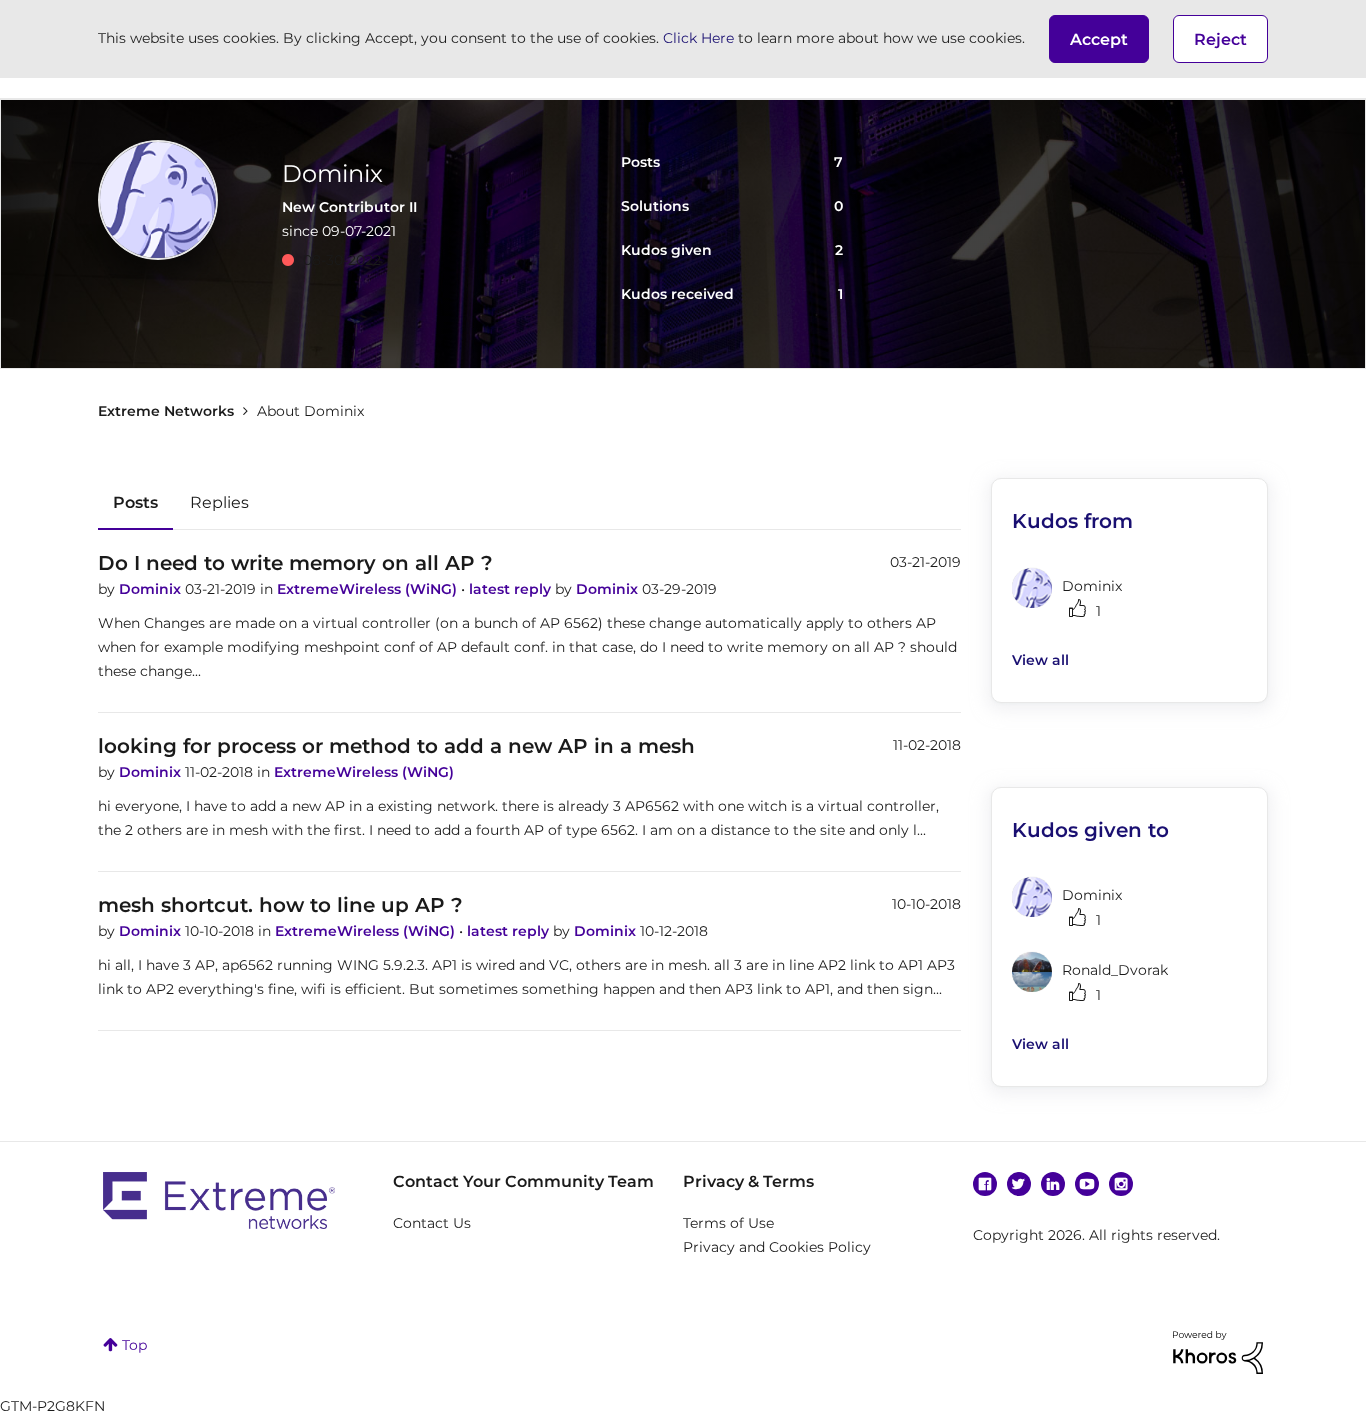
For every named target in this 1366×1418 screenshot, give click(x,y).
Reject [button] (1220, 39)
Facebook (985, 1184)
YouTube (1087, 1184)
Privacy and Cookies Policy (777, 1247)
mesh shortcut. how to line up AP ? (280, 905)
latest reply (512, 589)
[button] (1099, 39)
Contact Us (432, 1223)
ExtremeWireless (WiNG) (369, 589)
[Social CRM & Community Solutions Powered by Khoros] (1218, 1351)
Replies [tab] (219, 502)
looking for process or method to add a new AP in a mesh (396, 746)
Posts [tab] (135, 502)
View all (1040, 660)
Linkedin (1053, 1184)
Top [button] (134, 1345)
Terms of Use (728, 1223)
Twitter (1019, 1184)
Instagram (1121, 1184)
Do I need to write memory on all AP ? (295, 563)
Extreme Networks (166, 411)
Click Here (698, 38)
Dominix (152, 589)
